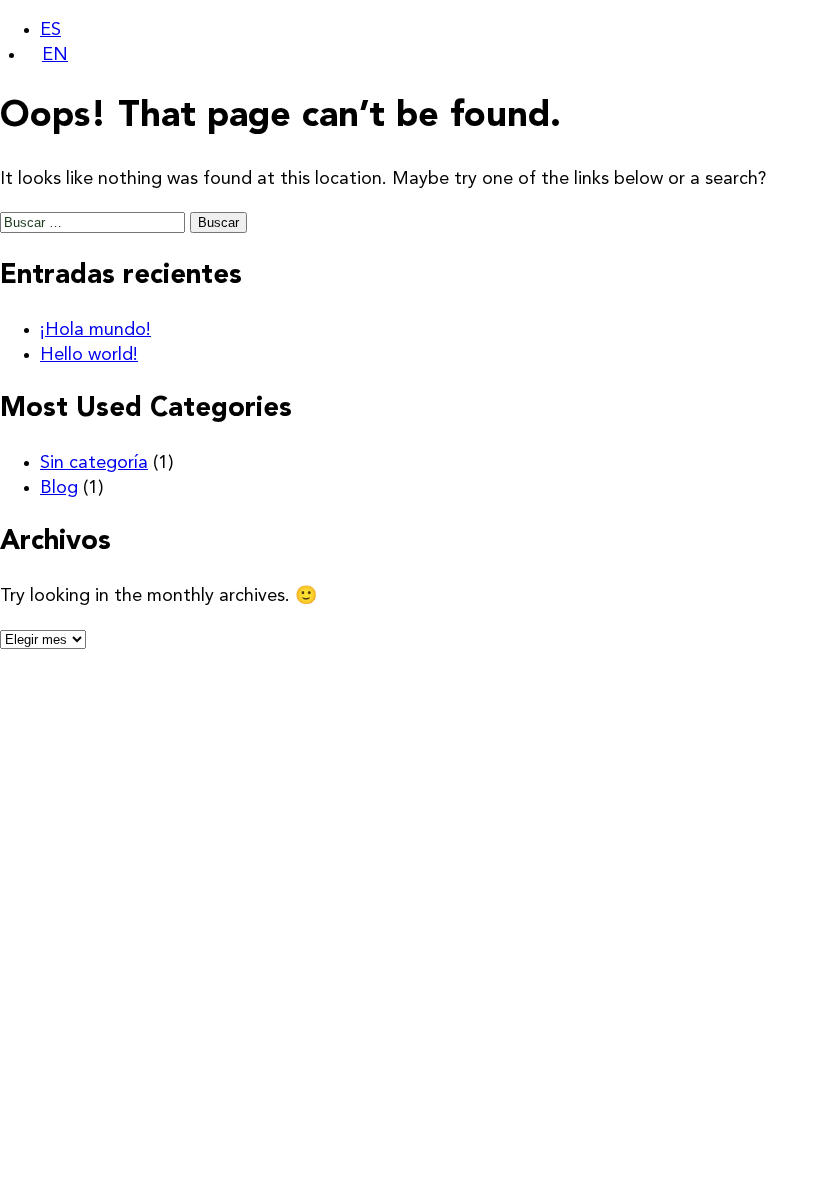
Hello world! (89, 355)
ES (50, 30)
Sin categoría (94, 463)
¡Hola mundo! (95, 330)
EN (55, 55)
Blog (59, 488)
